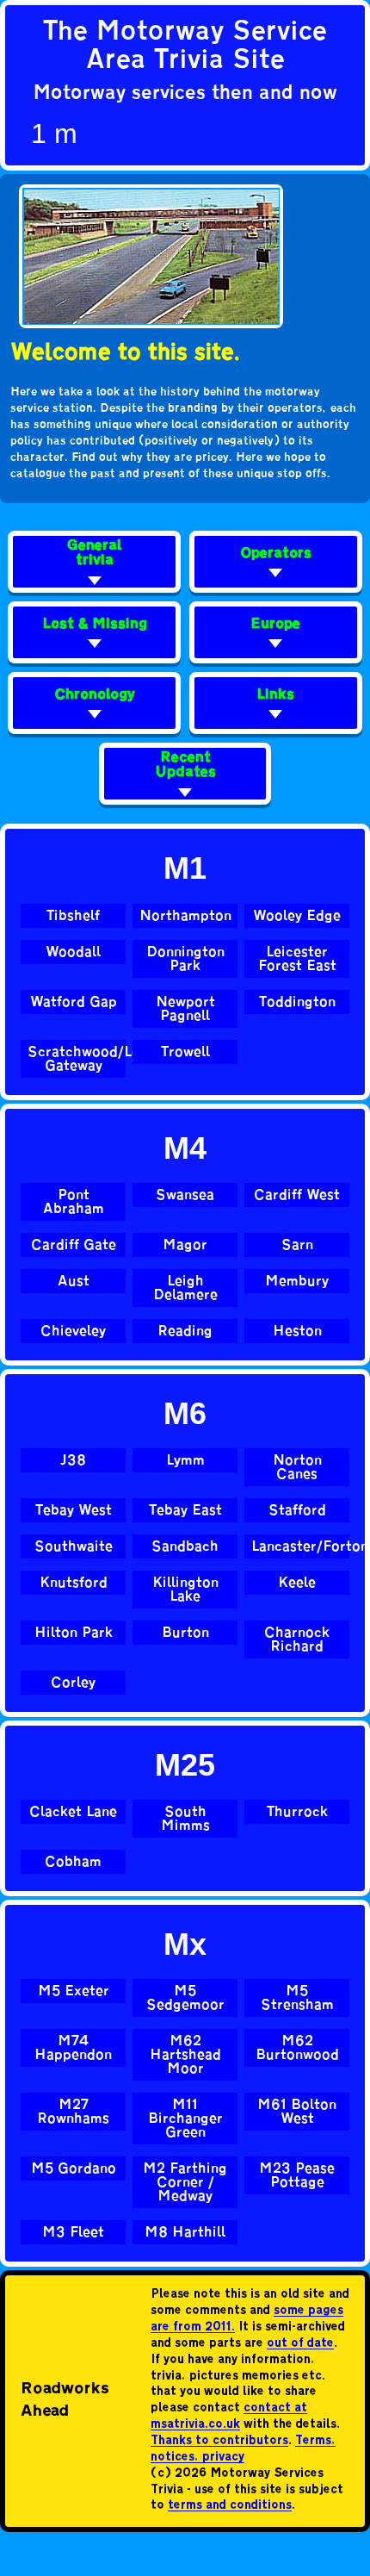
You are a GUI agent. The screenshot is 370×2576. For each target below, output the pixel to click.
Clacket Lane (73, 1812)
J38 (73, 1460)
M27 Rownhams (73, 2112)
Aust (74, 1281)
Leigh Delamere (185, 1288)
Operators (276, 554)
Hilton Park (74, 1633)
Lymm (185, 1460)
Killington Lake (185, 1590)
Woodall (73, 952)
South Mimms (185, 1819)
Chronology (95, 696)
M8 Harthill (185, 2232)
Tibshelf (73, 916)
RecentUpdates (185, 766)
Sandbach (185, 1546)
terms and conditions (230, 2506)
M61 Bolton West (297, 2112)
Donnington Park (185, 959)
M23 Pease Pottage (297, 2175)
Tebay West (74, 1510)
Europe (275, 625)
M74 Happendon (73, 2048)
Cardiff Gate (74, 1245)
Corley (73, 1683)
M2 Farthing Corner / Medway (185, 2182)
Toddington (297, 1002)
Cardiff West (297, 1195)
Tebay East (185, 1510)
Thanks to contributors (219, 2441)
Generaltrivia (94, 554)
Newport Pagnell (185, 1009)
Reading (185, 1331)
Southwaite (74, 1546)
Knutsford (74, 1583)
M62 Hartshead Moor (185, 2055)
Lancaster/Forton (300, 1546)
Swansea (185, 1195)
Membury (297, 1281)
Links (275, 696)
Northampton (185, 916)
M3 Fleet (73, 2232)
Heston (297, 1331)
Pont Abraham (74, 1202)
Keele (297, 1583)
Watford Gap (74, 1002)
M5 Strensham (297, 1998)
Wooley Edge (297, 916)
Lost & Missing (95, 625)
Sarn (297, 1245)
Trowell (185, 1052)
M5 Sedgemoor (185, 1998)
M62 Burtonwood (297, 2048)
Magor (185, 1245)
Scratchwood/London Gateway (77, 1059)
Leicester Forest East (297, 959)
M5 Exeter (74, 1991)
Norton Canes (297, 1467)
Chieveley (73, 1331)
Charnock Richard (297, 1640)
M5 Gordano (74, 2168)
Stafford (297, 1510)
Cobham (73, 1862)
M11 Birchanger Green (185, 2119)
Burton (185, 1633)
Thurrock (297, 1812)
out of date (300, 2344)
